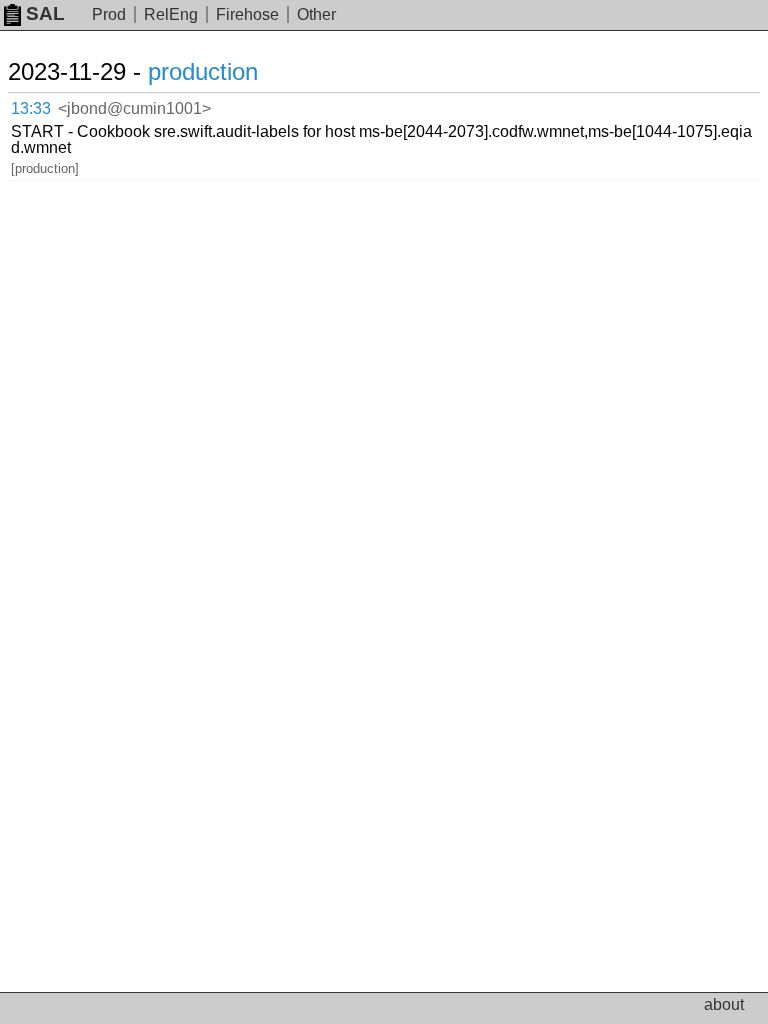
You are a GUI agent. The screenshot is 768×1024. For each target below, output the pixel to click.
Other (316, 14)
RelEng (171, 14)
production (203, 71)
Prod (109, 14)
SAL (45, 13)
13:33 (31, 108)
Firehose (247, 14)
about (724, 1004)
